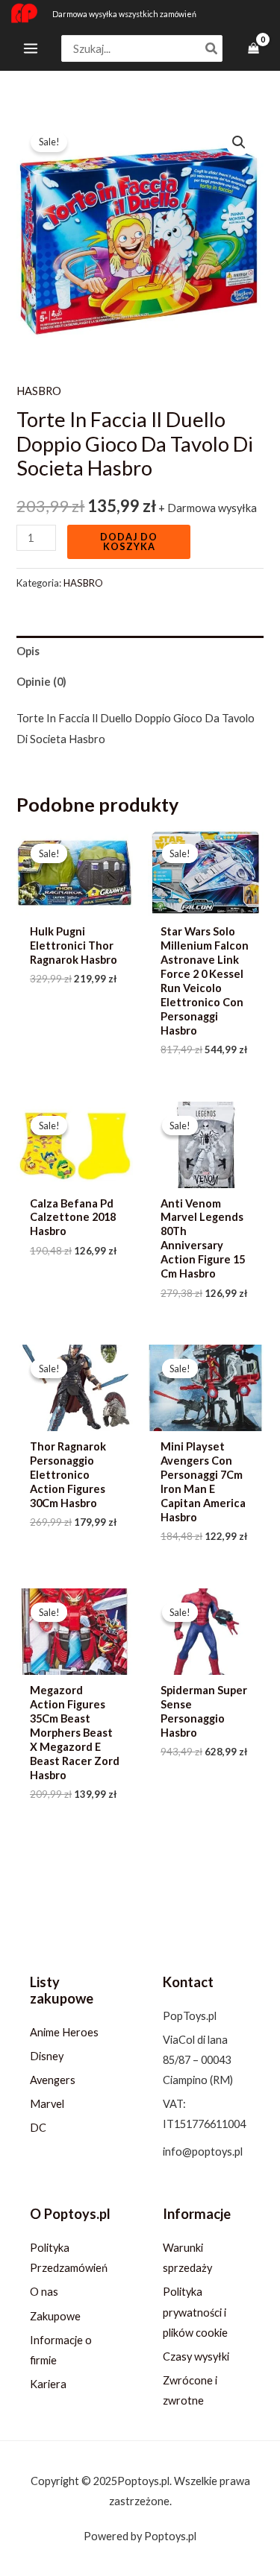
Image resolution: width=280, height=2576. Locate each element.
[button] (239, 142)
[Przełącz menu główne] (31, 48)
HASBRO (39, 391)
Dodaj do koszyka (129, 542)
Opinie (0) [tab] (41, 682)
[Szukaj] (212, 49)
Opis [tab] (28, 651)
